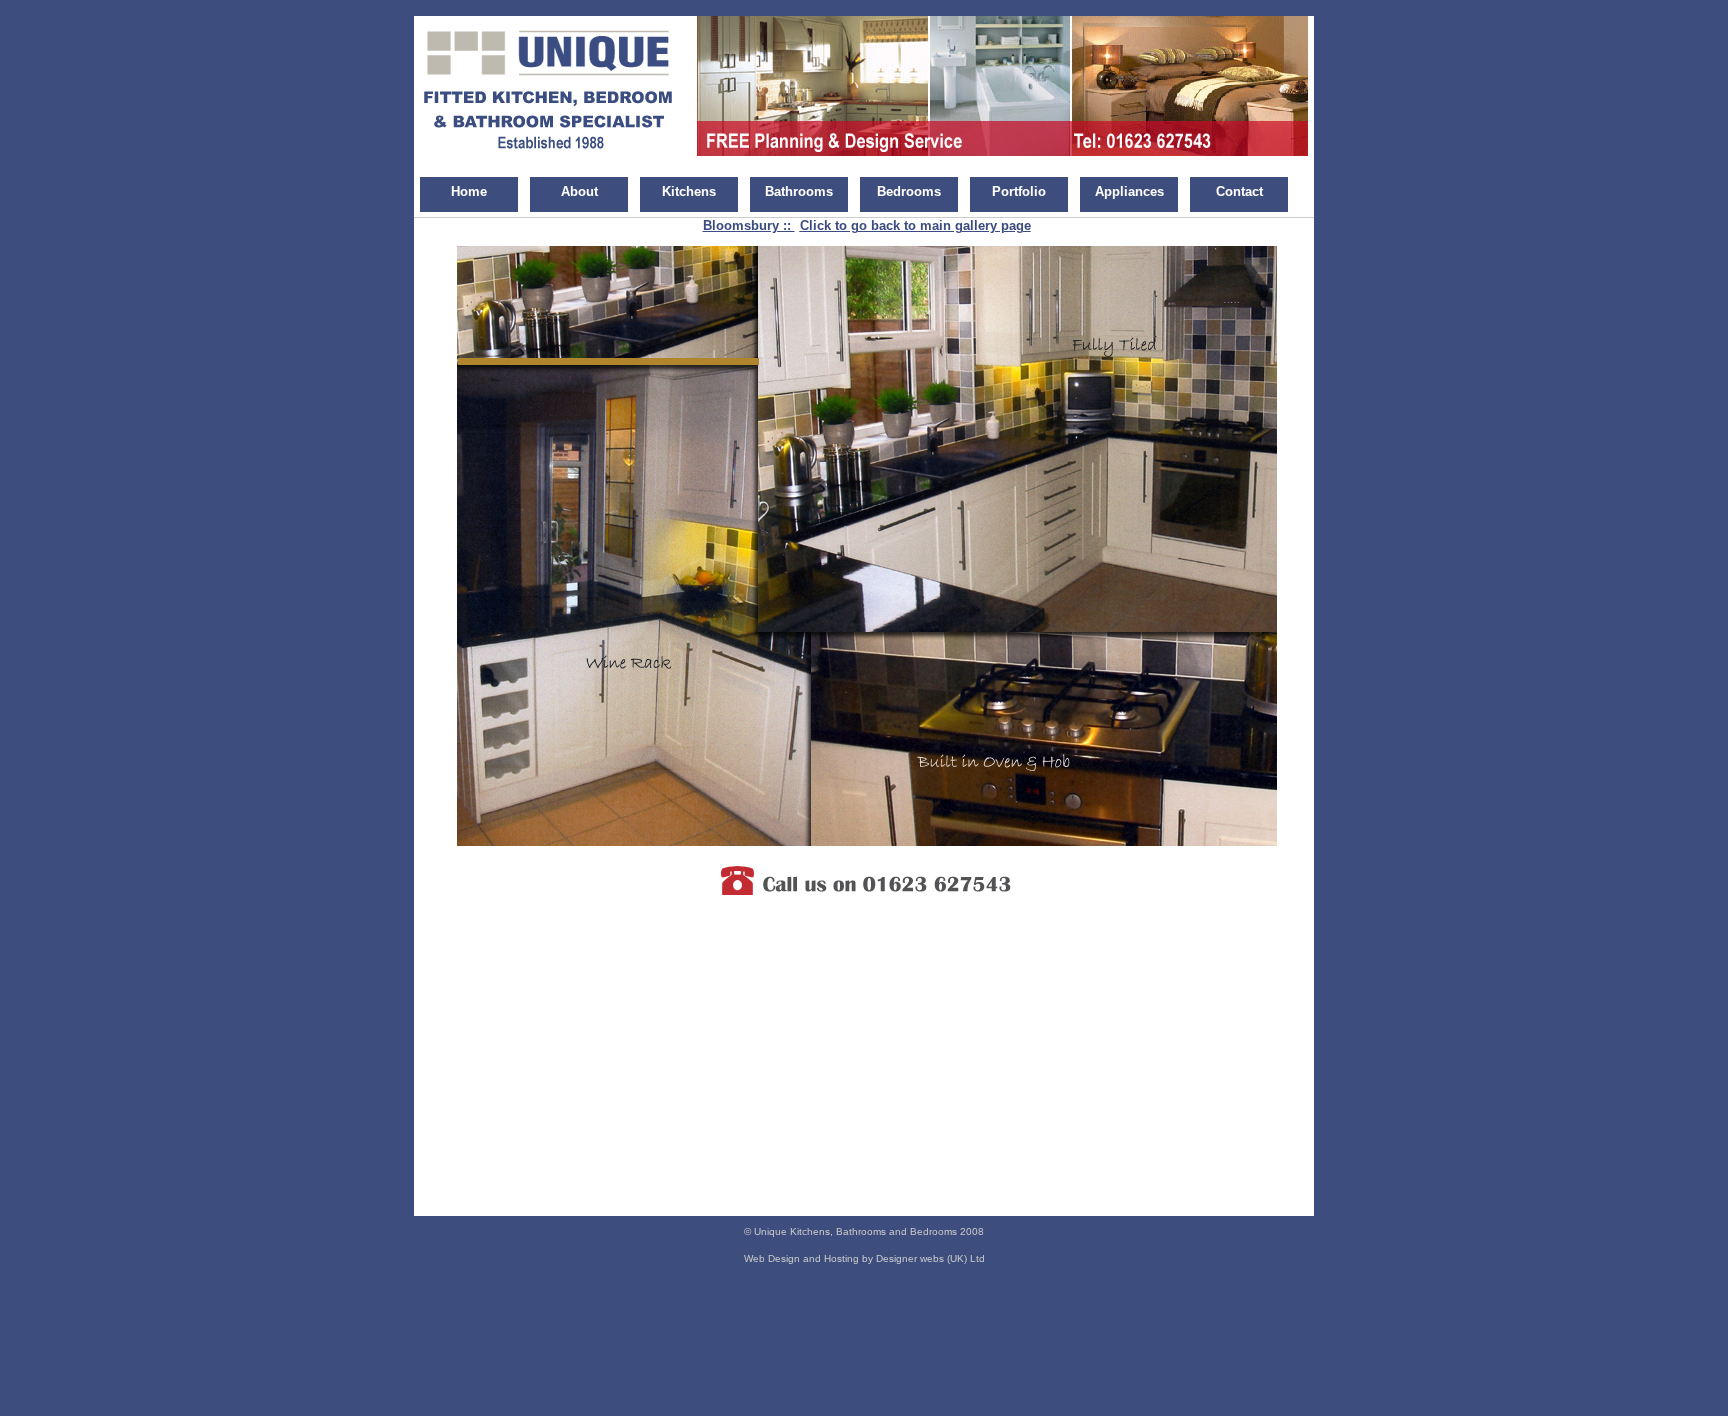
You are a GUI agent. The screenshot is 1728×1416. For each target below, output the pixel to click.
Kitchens (689, 191)
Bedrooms (909, 191)
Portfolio (1019, 191)
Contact (1239, 191)
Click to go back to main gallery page (915, 225)
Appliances (1129, 191)
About (579, 191)
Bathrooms (799, 191)
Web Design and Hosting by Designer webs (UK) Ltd (864, 1258)
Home (469, 191)
